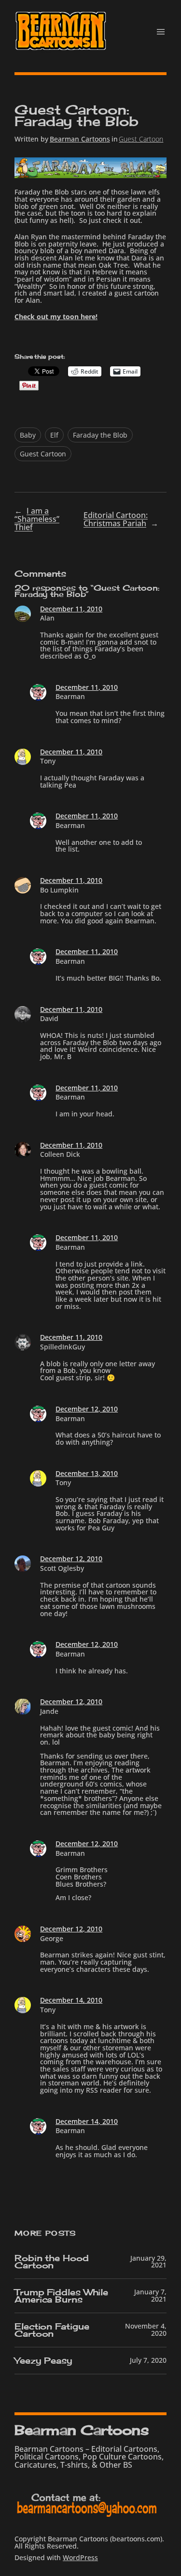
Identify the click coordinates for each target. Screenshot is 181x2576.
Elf (54, 435)
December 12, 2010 (87, 1409)
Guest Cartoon (141, 139)
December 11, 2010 (71, 609)
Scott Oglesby (62, 1568)
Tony (48, 761)
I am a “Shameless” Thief (37, 519)
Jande (49, 1711)
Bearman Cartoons (80, 139)
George (52, 1938)
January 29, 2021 (148, 2262)
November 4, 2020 (146, 2330)
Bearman (70, 696)
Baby (28, 435)
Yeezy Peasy (43, 2361)
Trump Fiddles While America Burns (61, 2296)
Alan (47, 618)
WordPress (80, 2557)
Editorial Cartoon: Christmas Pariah (116, 519)
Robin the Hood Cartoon (52, 2262)
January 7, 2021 (150, 2295)
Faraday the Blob (100, 435)
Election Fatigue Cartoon (52, 2330)
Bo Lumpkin (59, 890)
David (49, 1018)
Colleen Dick (60, 1154)
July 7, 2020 (148, 2360)
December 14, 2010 (71, 2000)
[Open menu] (161, 32)
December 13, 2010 (87, 1473)
